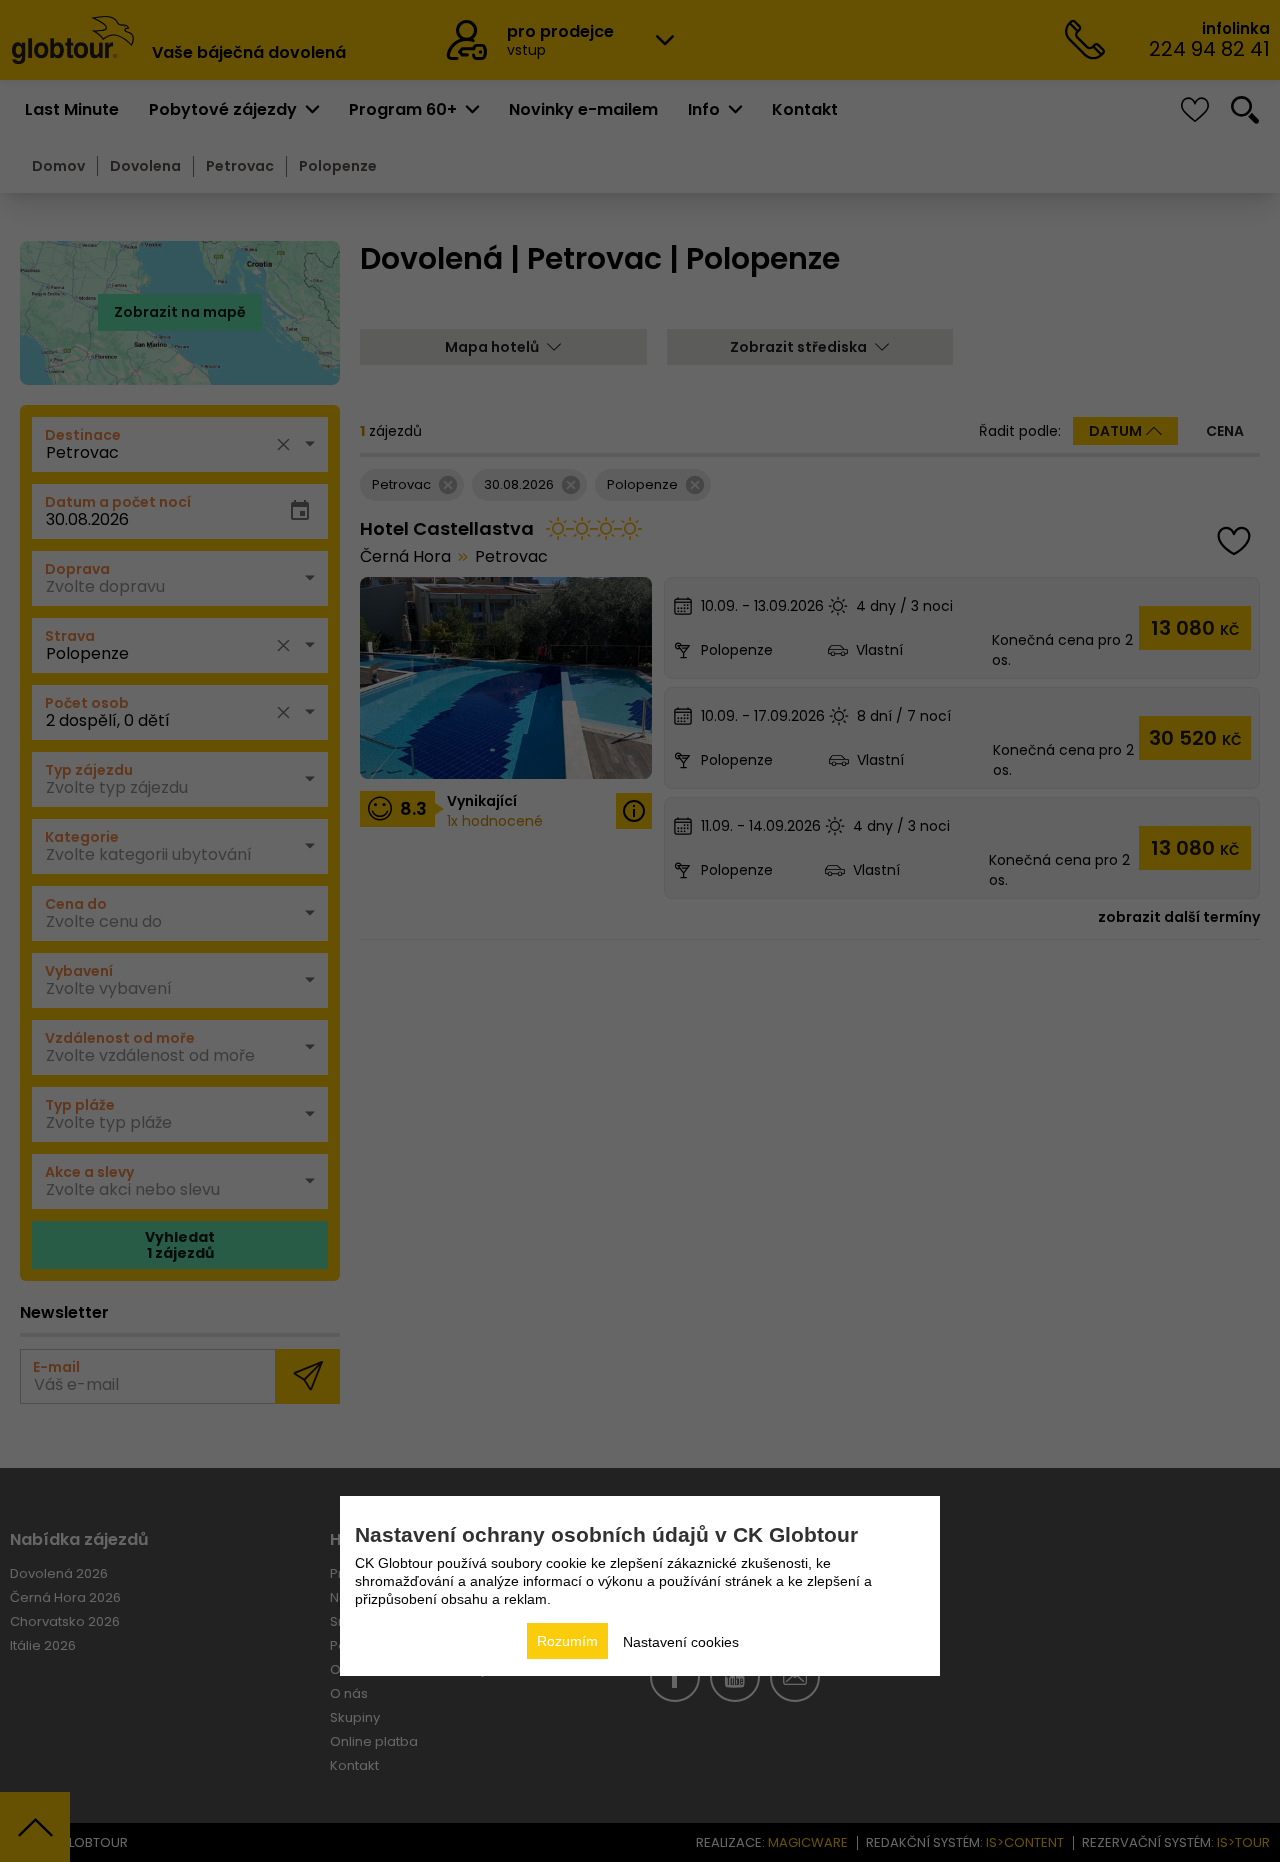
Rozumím (567, 1641)
